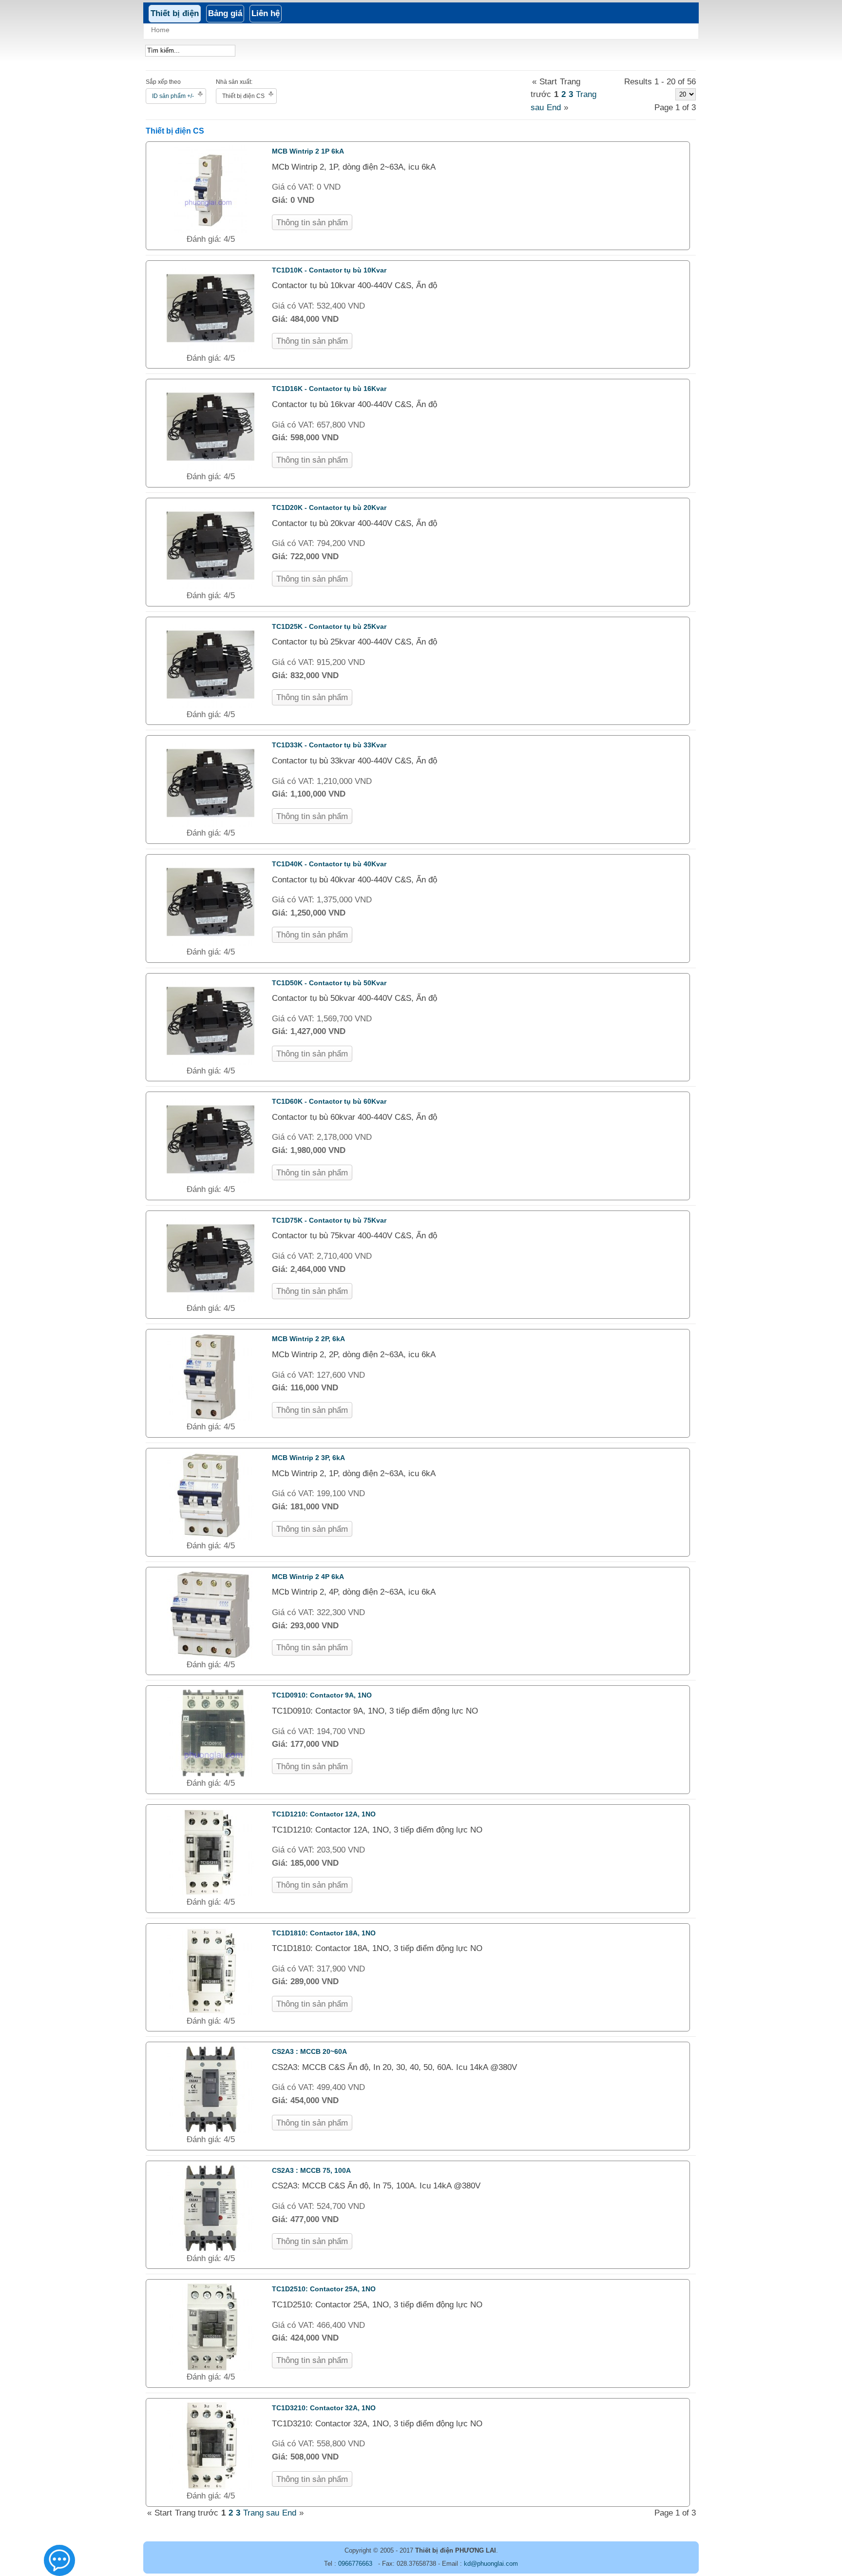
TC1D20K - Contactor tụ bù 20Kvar (329, 507)
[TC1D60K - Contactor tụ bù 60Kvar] (210, 1181)
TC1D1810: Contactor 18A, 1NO (324, 1933)
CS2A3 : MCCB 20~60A (309, 2051)
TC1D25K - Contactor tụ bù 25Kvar (329, 626)
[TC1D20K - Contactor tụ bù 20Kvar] (210, 587)
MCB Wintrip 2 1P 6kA (308, 151)
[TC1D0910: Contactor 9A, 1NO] (210, 1774)
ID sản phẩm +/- (173, 96)
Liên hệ (266, 13)
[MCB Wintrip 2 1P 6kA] (211, 230)
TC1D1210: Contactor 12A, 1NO (324, 1814)
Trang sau (261, 2513)
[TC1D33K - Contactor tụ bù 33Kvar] (210, 824)
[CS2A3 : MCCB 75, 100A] (210, 2250)
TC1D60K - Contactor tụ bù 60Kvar (329, 1101)
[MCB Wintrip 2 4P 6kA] (210, 1656)
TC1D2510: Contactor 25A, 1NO (324, 2289)
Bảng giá (225, 13)
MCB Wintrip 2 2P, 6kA (308, 1339)
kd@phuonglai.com (491, 2564)
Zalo (60, 2565)
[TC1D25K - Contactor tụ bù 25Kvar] (210, 706)
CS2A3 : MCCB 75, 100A (311, 2170)
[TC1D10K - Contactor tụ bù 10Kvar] (210, 349)
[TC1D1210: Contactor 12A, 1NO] (210, 1893)
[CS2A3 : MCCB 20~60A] (210, 2131)
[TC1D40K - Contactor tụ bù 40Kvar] (210, 943)
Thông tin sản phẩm (312, 223)
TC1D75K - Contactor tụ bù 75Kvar (329, 1220)
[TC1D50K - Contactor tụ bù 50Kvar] (210, 1062)
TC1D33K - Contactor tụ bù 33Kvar (329, 745)
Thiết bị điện (175, 13)
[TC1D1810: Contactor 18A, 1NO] (210, 2012)
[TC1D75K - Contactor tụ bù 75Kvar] (210, 1299)
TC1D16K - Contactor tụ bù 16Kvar (329, 389)
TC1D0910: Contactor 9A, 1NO (322, 1695)
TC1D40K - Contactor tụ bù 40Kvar (329, 864)
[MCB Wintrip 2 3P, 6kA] (210, 1537)
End (554, 107)
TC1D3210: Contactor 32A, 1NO (324, 2408)
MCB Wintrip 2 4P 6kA (308, 1577)
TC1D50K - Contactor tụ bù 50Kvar (329, 983)
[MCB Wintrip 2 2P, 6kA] (210, 1418)
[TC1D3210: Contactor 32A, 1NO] (210, 2487)
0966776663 (355, 2564)
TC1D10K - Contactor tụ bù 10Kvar (329, 270)
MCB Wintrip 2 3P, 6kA (308, 1458)
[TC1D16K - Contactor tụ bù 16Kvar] (210, 468)
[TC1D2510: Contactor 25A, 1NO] (210, 2368)
